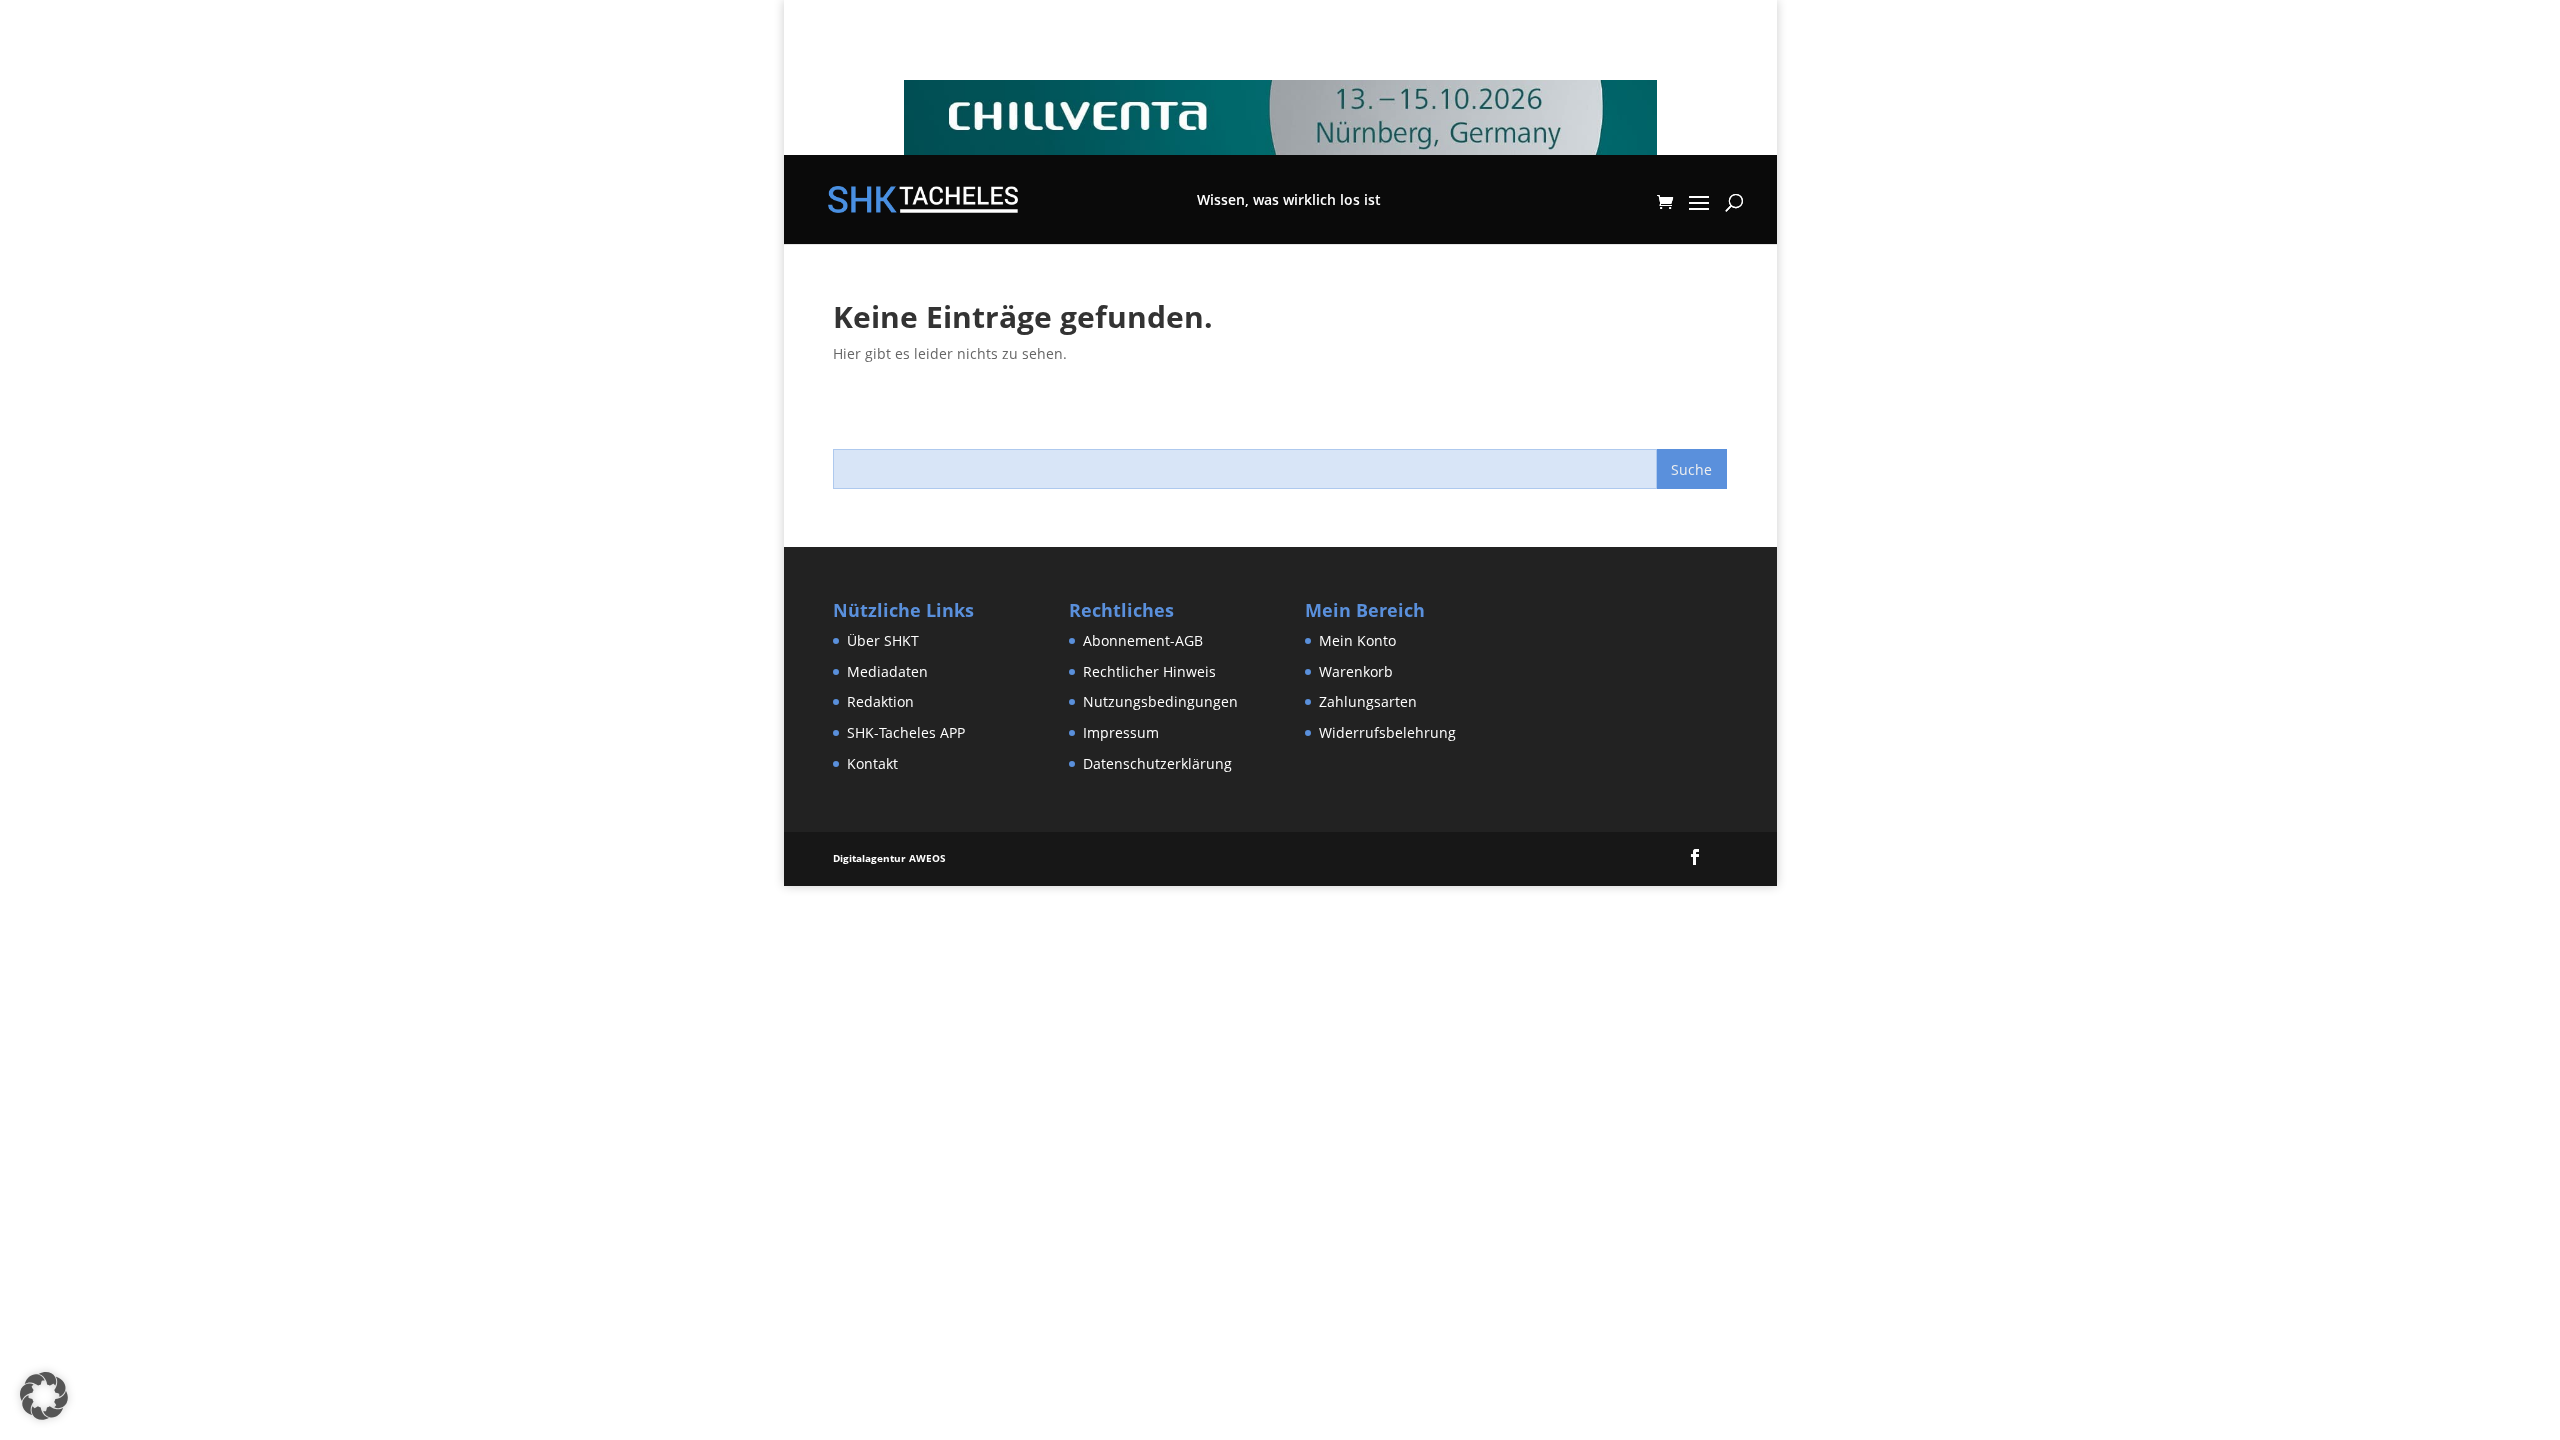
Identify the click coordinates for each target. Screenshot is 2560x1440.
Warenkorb (1356, 671)
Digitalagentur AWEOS (889, 858)
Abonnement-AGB (1143, 640)
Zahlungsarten (1368, 701)
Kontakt (872, 763)
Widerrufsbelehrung (1387, 732)
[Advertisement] (364, 931)
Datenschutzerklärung (1157, 763)
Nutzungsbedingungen (1160, 701)
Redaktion (880, 701)
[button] (44, 1396)
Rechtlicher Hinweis (1149, 671)
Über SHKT (883, 640)
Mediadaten (887, 671)
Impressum (1121, 732)
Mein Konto (1357, 640)
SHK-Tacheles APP (906, 732)
